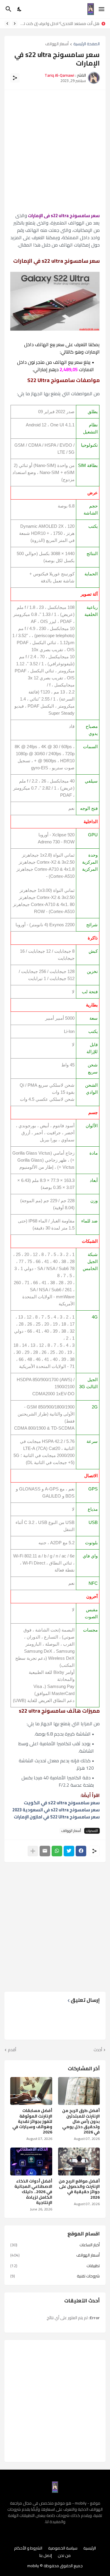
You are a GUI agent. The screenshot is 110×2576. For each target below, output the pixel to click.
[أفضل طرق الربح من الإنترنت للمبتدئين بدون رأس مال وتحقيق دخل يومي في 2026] (79, 2091)
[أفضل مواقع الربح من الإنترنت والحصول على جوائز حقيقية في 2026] (79, 2162)
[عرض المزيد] (33, 1851)
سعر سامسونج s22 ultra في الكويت (62, 1803)
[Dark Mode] (20, 9)
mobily (33, 2566)
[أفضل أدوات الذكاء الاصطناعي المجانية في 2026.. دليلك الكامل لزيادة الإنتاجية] (31, 2162)
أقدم (12, 2050)
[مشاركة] (15, 78)
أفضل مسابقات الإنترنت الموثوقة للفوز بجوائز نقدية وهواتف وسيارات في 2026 (32, 2121)
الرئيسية (90, 2548)
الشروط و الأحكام (28, 2548)
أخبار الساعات (55, 2245)
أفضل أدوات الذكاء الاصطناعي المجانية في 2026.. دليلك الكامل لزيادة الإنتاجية (33, 2192)
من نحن (64, 2556)
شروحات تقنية (55, 2276)
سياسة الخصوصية (63, 2548)
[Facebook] (81, 1851)
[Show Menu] (102, 9)
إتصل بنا (46, 2556)
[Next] (7, 24)
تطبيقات (55, 2266)
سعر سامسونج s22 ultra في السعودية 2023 (56, 1810)
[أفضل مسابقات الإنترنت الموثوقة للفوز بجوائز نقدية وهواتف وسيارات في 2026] (31, 2091)
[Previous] (15, 24)
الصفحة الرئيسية (87, 44)
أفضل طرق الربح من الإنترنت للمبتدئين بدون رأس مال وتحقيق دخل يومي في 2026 (81, 2121)
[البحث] (8, 9)
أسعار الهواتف (57, 44)
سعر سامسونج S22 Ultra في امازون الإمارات (57, 1817)
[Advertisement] (55, 151)
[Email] (45, 1851)
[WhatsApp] (57, 1851)
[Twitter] (69, 1851)
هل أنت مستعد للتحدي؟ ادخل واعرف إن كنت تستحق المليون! (60, 24)
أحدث (98, 2050)
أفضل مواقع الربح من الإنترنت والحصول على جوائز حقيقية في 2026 (79, 2189)
